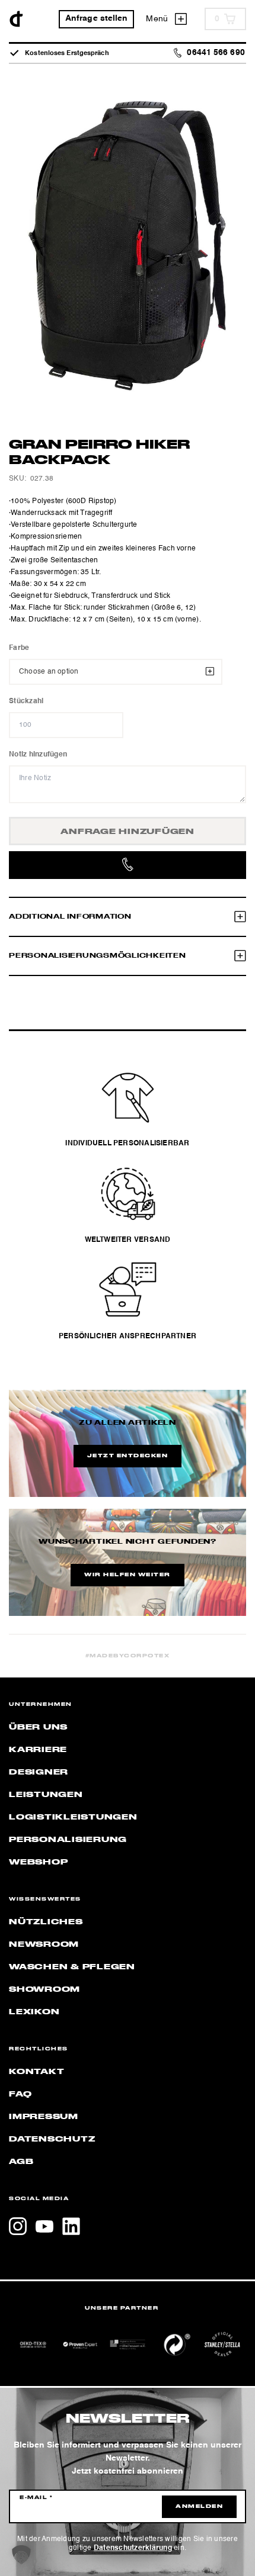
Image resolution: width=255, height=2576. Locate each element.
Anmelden (199, 2507)
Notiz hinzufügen (38, 755)
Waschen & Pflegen (72, 1967)
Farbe (19, 648)
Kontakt (36, 2072)
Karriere (38, 1750)
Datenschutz (52, 2139)
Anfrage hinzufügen (128, 832)
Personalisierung (68, 1840)
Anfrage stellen (97, 19)
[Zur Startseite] (16, 19)
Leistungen (46, 1795)
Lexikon (34, 2012)
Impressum (44, 2117)
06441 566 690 (216, 53)
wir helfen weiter (128, 1575)
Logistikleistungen (73, 1817)
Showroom (44, 1989)
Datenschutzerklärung (133, 2548)
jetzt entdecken (128, 1456)
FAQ (20, 2094)
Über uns (38, 1727)
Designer (39, 1772)
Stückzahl (26, 701)
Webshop (38, 1862)
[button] (21, 2555)
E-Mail (36, 2498)
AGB (21, 2162)
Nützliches (46, 1922)
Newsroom (44, 1944)
